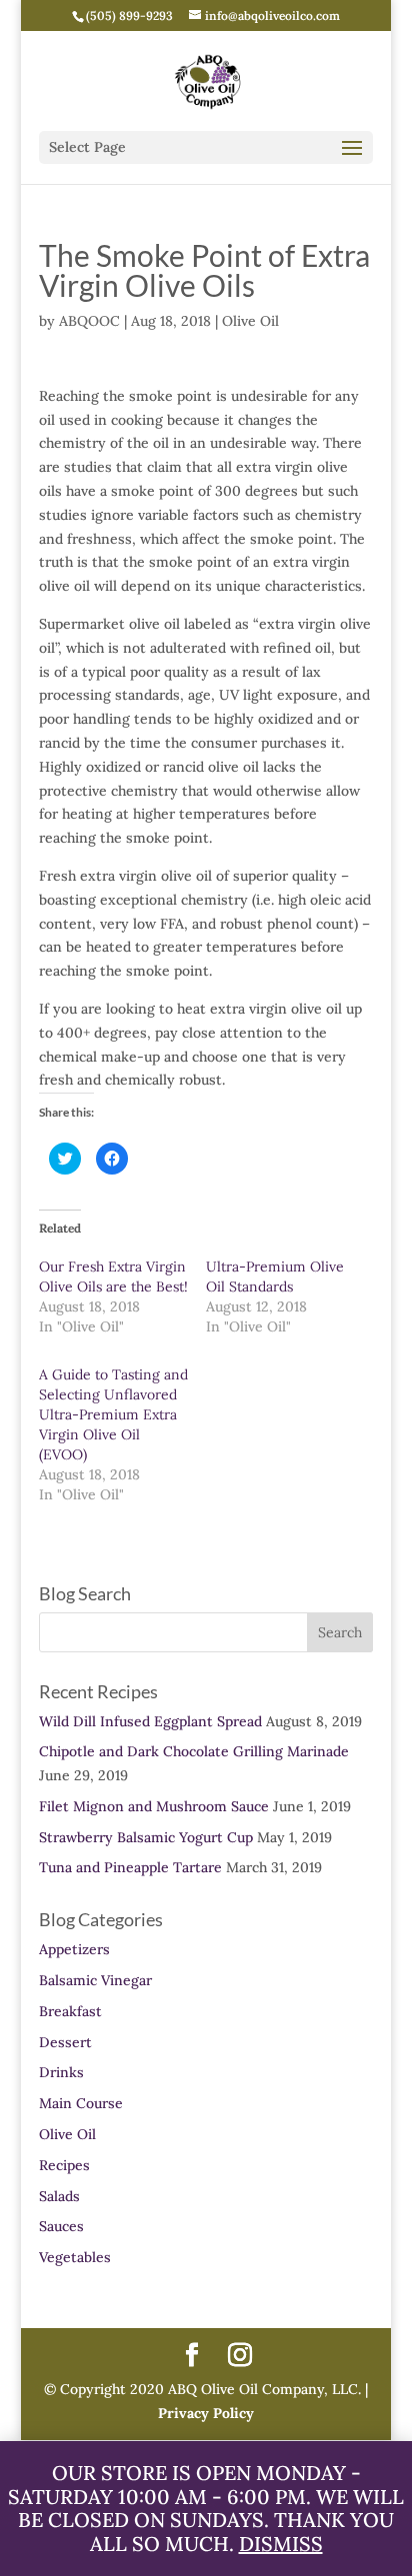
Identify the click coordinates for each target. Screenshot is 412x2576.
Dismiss (281, 2544)
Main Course (81, 2103)
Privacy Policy (206, 2413)
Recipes (64, 2165)
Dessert (65, 2042)
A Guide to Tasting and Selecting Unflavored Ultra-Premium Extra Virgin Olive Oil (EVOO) (113, 1414)
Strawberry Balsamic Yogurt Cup (146, 1837)
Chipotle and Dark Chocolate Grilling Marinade (194, 1751)
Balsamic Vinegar (95, 1980)
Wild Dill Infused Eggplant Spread (150, 1721)
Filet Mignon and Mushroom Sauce (154, 1806)
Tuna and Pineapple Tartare (130, 1867)
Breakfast (70, 2011)
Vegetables (75, 2257)
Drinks (61, 2072)
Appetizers (74, 1949)
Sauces (61, 2226)
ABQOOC (89, 321)
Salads (59, 2196)
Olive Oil (250, 321)
